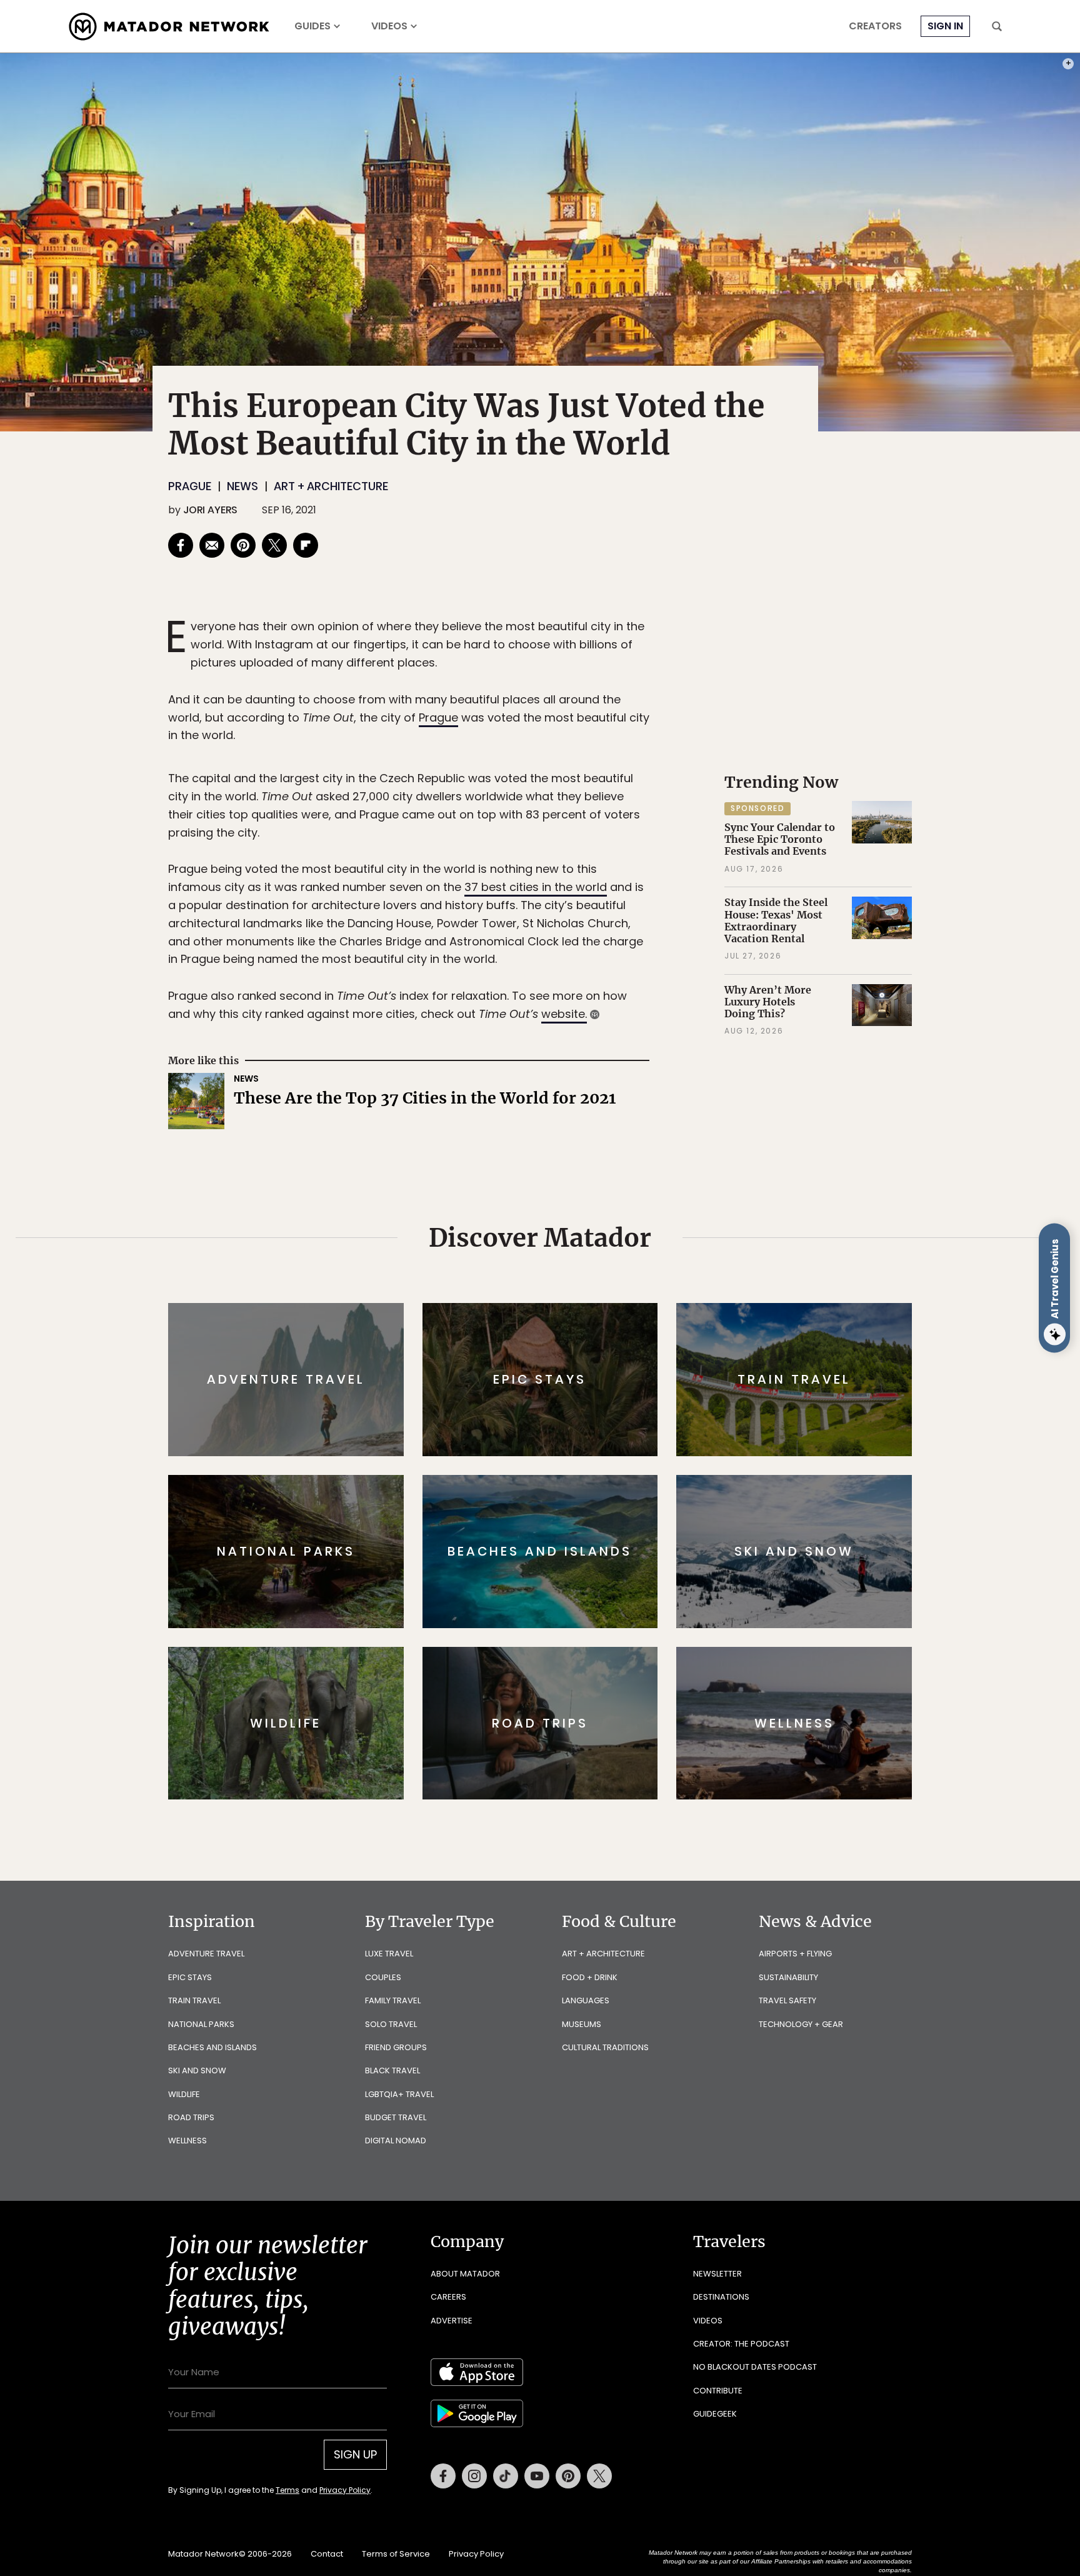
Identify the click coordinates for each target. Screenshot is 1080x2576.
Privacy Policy (615, 1372)
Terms (557, 1372)
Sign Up (665, 1341)
